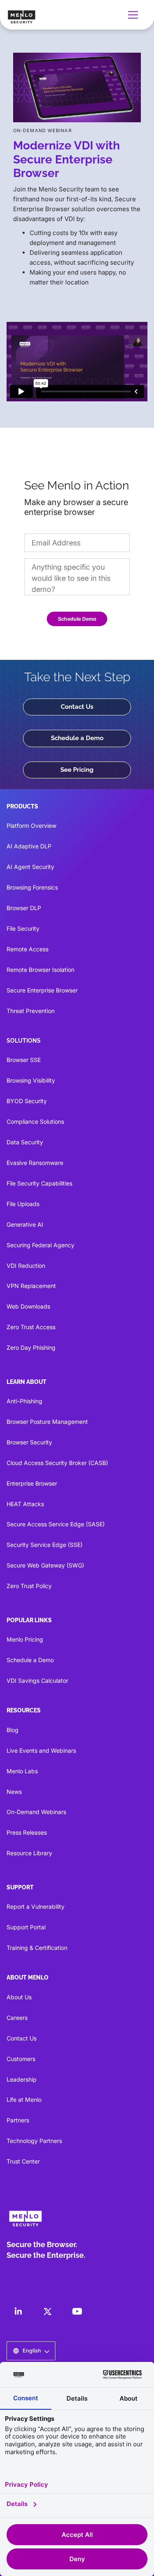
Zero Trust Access (31, 1327)
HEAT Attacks (25, 1504)
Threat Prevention (31, 1011)
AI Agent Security (30, 867)
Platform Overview (31, 826)
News (14, 1792)
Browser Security (29, 1442)
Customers (21, 2059)
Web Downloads (28, 1306)
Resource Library (29, 1853)
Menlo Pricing (25, 1639)
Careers (17, 2018)
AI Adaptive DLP (29, 846)
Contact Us (77, 707)
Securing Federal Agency (40, 1245)
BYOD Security (27, 1101)
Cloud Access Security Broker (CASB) (57, 1463)
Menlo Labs (22, 1771)
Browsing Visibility (31, 1080)
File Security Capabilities (39, 1183)
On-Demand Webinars (36, 1812)
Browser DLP (24, 908)
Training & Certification (37, 1948)
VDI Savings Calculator (37, 1680)
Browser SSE (24, 1060)
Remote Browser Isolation (40, 970)
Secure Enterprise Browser (42, 990)
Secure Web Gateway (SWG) (45, 1565)
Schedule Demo (77, 619)
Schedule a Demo (77, 738)
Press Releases (27, 1832)
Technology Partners (34, 2141)
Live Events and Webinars (41, 1750)
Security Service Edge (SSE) (45, 1545)
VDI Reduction (26, 1266)
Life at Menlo (24, 2100)
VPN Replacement (31, 1286)
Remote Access (28, 949)
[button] (135, 15)
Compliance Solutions (35, 1121)
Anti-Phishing (24, 1401)
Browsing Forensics (32, 887)
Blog (13, 1730)
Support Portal (26, 1927)
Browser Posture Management (47, 1422)
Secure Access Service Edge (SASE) (56, 1524)
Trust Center (23, 2161)
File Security (23, 928)
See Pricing (77, 770)
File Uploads (23, 1204)
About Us (19, 1997)
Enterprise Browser (32, 1483)
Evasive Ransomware (35, 1163)
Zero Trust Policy (29, 1586)
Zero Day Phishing (31, 1347)
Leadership (22, 2079)
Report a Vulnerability (36, 1906)
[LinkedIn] (18, 2311)
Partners (18, 2120)
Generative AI (25, 1224)
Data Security (25, 1142)
